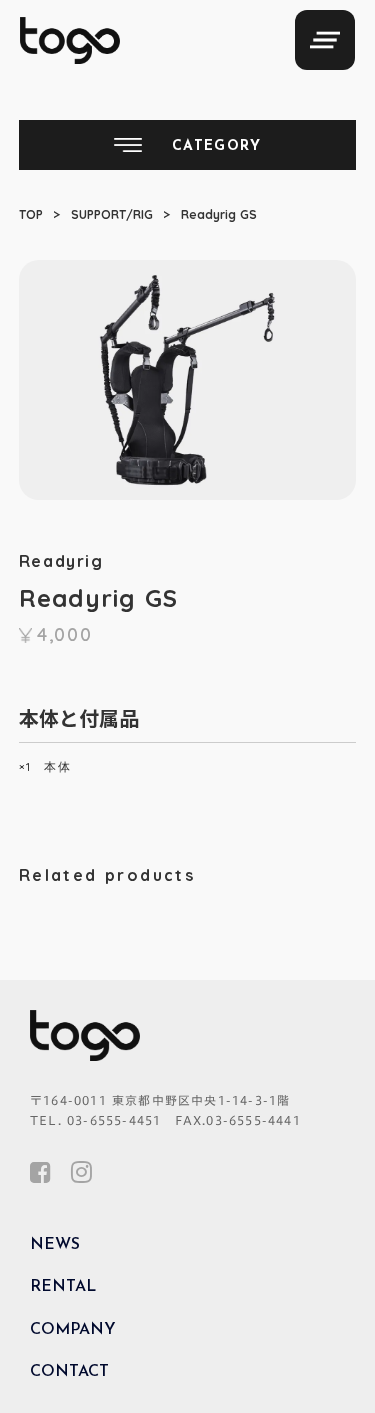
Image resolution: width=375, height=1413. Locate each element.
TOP (31, 214)
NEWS (55, 1245)
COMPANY (73, 1330)
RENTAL (63, 1287)
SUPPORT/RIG (112, 214)
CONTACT (69, 1372)
